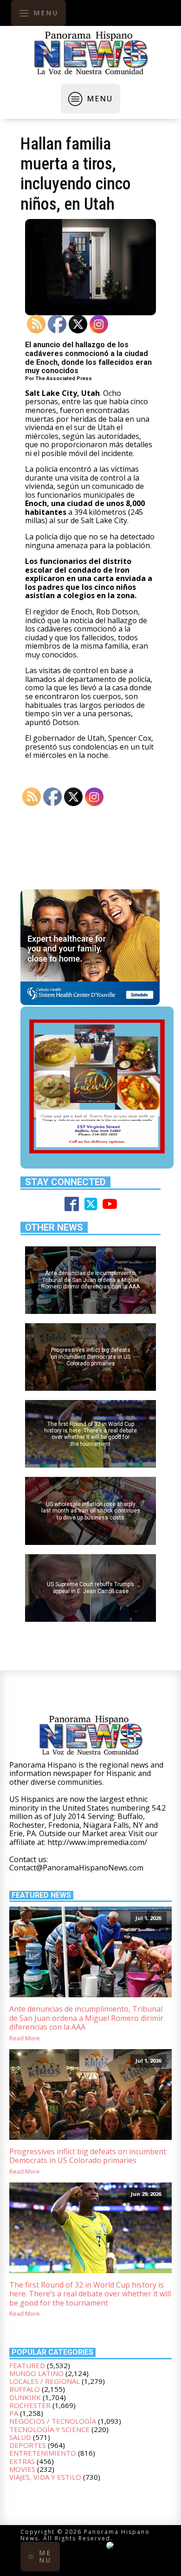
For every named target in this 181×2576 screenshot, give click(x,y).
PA (14, 2413)
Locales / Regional (45, 2381)
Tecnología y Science (49, 2429)
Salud (20, 2437)
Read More (25, 2038)
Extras (22, 2461)
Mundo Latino (36, 2373)
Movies (22, 2469)
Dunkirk (25, 2397)
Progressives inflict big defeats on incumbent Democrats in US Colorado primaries (88, 2156)
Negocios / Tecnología (53, 2421)
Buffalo (25, 2389)
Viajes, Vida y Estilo (45, 2477)
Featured (27, 2365)
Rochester (30, 2405)
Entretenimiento (43, 2453)
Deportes (28, 2445)
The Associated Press (64, 378)
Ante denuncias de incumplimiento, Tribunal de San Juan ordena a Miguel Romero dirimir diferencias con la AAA (86, 2018)
